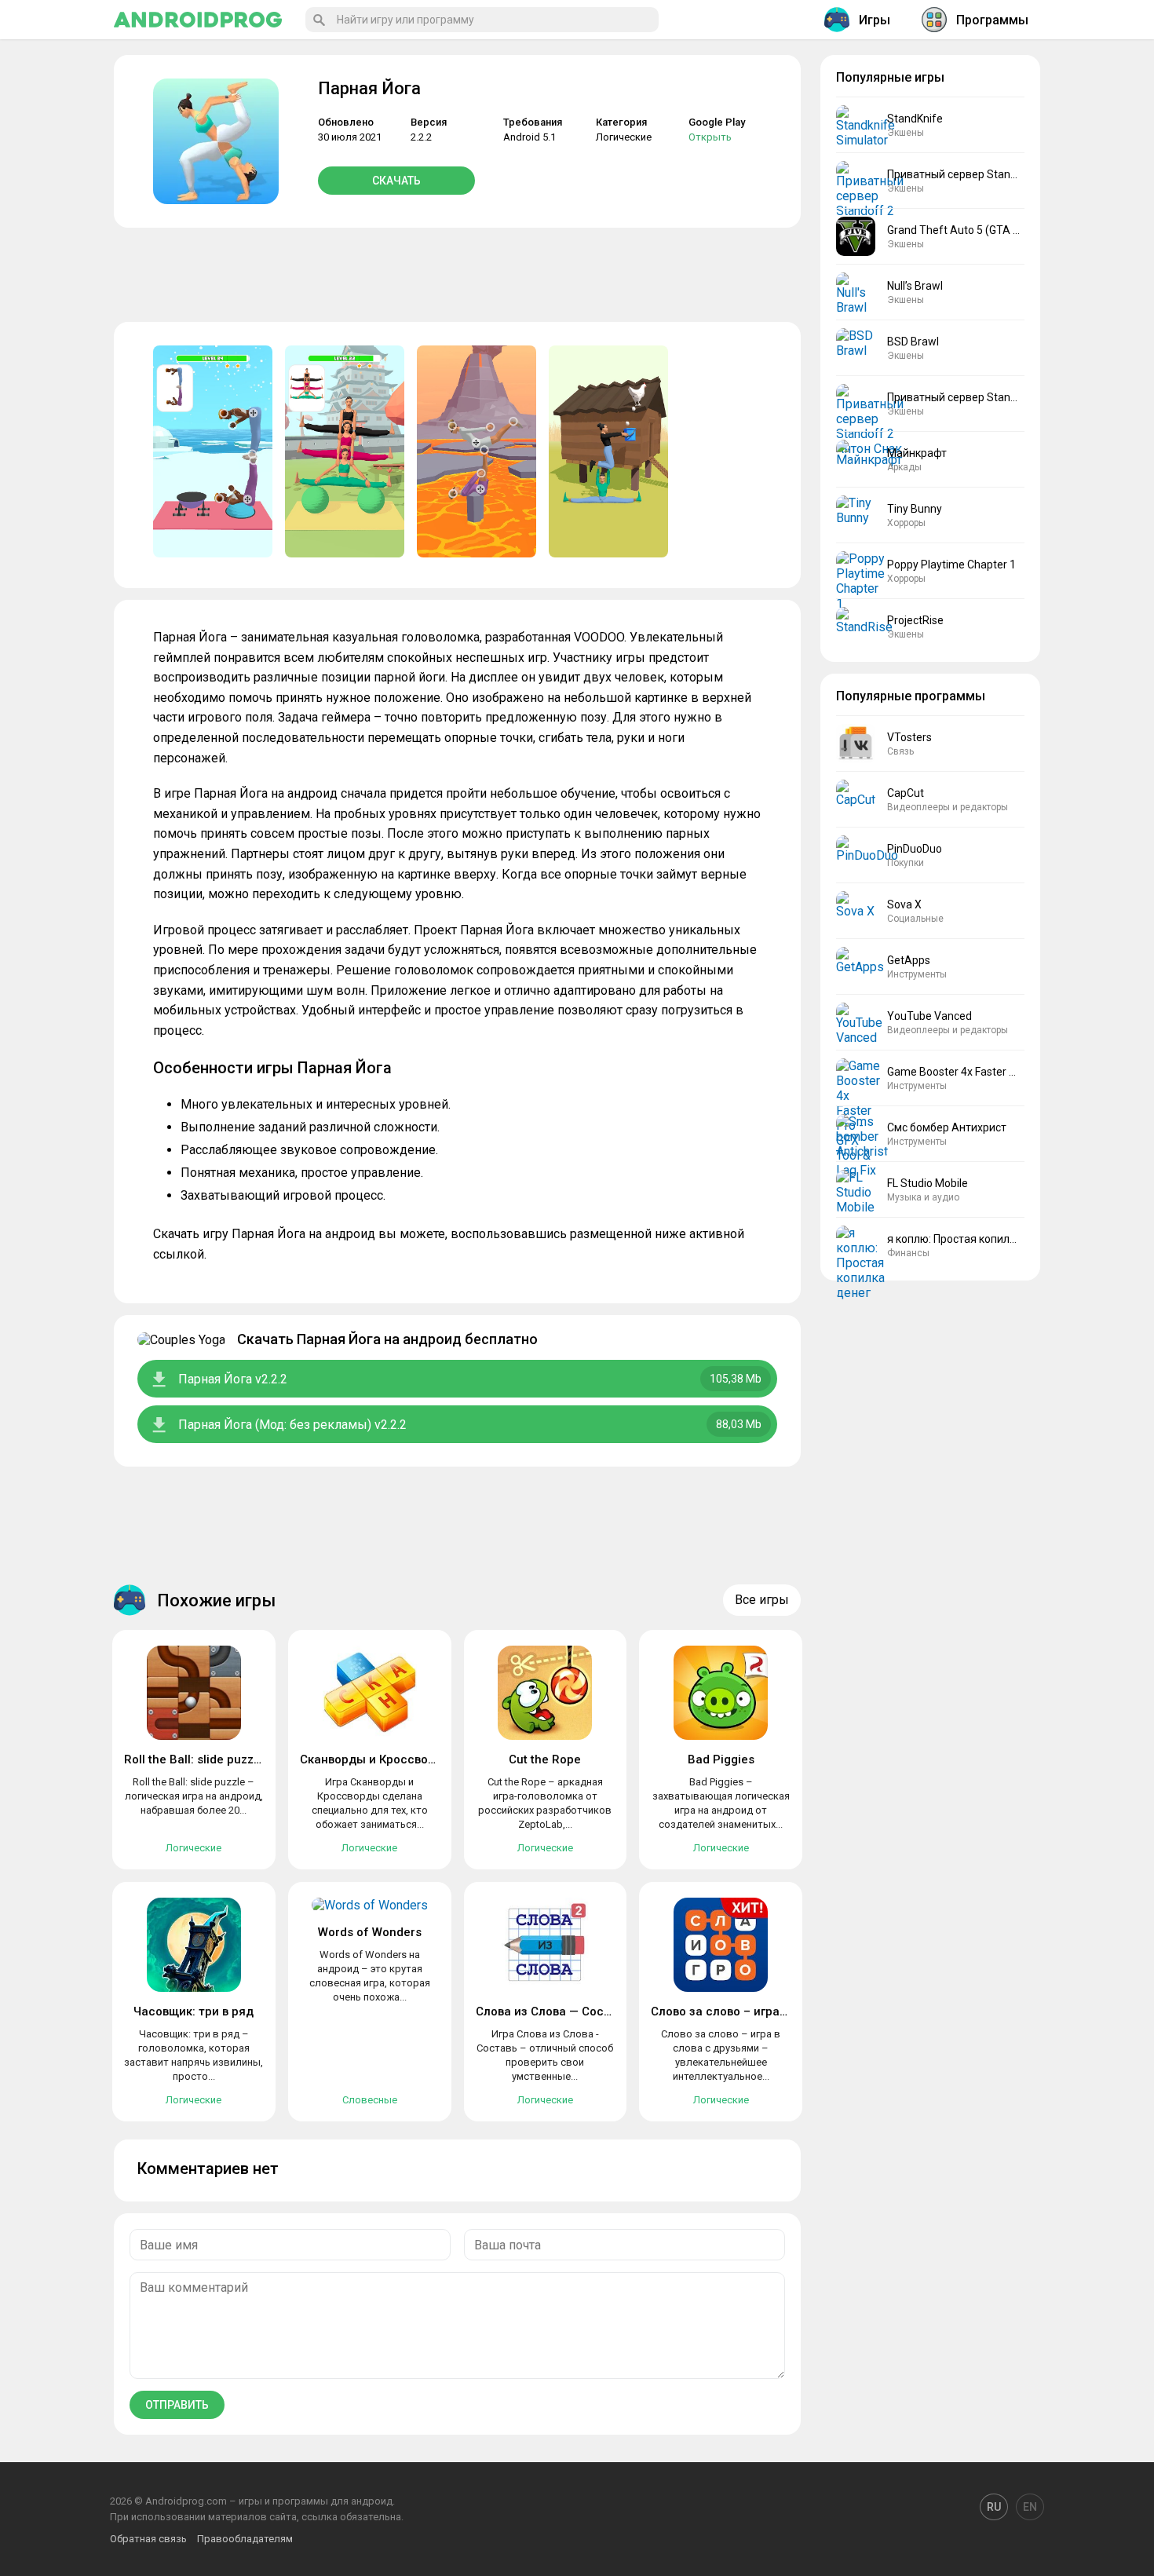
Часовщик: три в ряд (194, 2011)
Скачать (396, 181)
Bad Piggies (721, 1759)
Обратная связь (148, 2539)
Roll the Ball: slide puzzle (194, 1759)
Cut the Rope (545, 1759)
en (1030, 2507)
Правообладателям (245, 2539)
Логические (624, 137)
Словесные (370, 2100)
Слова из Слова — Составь (553, 2011)
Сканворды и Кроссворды (376, 1759)
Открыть (710, 137)
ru (994, 2507)
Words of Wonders (370, 1932)
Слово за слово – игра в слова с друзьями (773, 2011)
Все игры (762, 1600)
